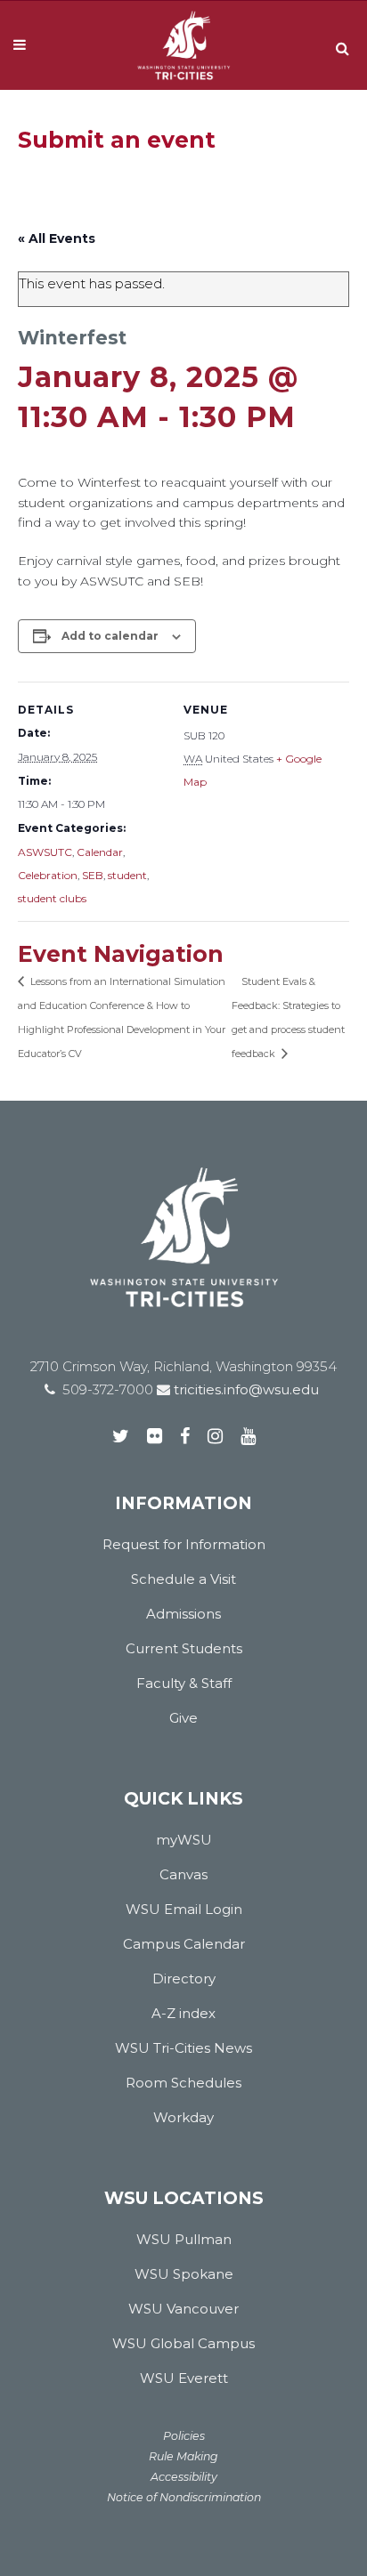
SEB (93, 875)
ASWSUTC (45, 852)
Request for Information (184, 1544)
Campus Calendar (184, 1944)
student (127, 875)
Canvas (183, 1874)
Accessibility (184, 2477)
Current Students (184, 1648)
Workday (183, 2117)
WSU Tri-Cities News (183, 2048)
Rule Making (183, 2456)
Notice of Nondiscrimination (184, 2497)
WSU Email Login (184, 1909)
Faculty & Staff (184, 1683)
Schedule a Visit (183, 1579)
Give (183, 1718)
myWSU (184, 1840)
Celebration (48, 875)
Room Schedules (183, 2083)
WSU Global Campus (183, 2343)
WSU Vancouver (183, 2309)
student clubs (52, 898)
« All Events (57, 238)
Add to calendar (110, 636)
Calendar (100, 852)
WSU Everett (184, 2378)
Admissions (183, 1614)
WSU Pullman (184, 2239)
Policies (184, 2436)
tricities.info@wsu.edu (245, 1389)
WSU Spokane (184, 2274)
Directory (184, 1978)
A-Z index (183, 2013)
